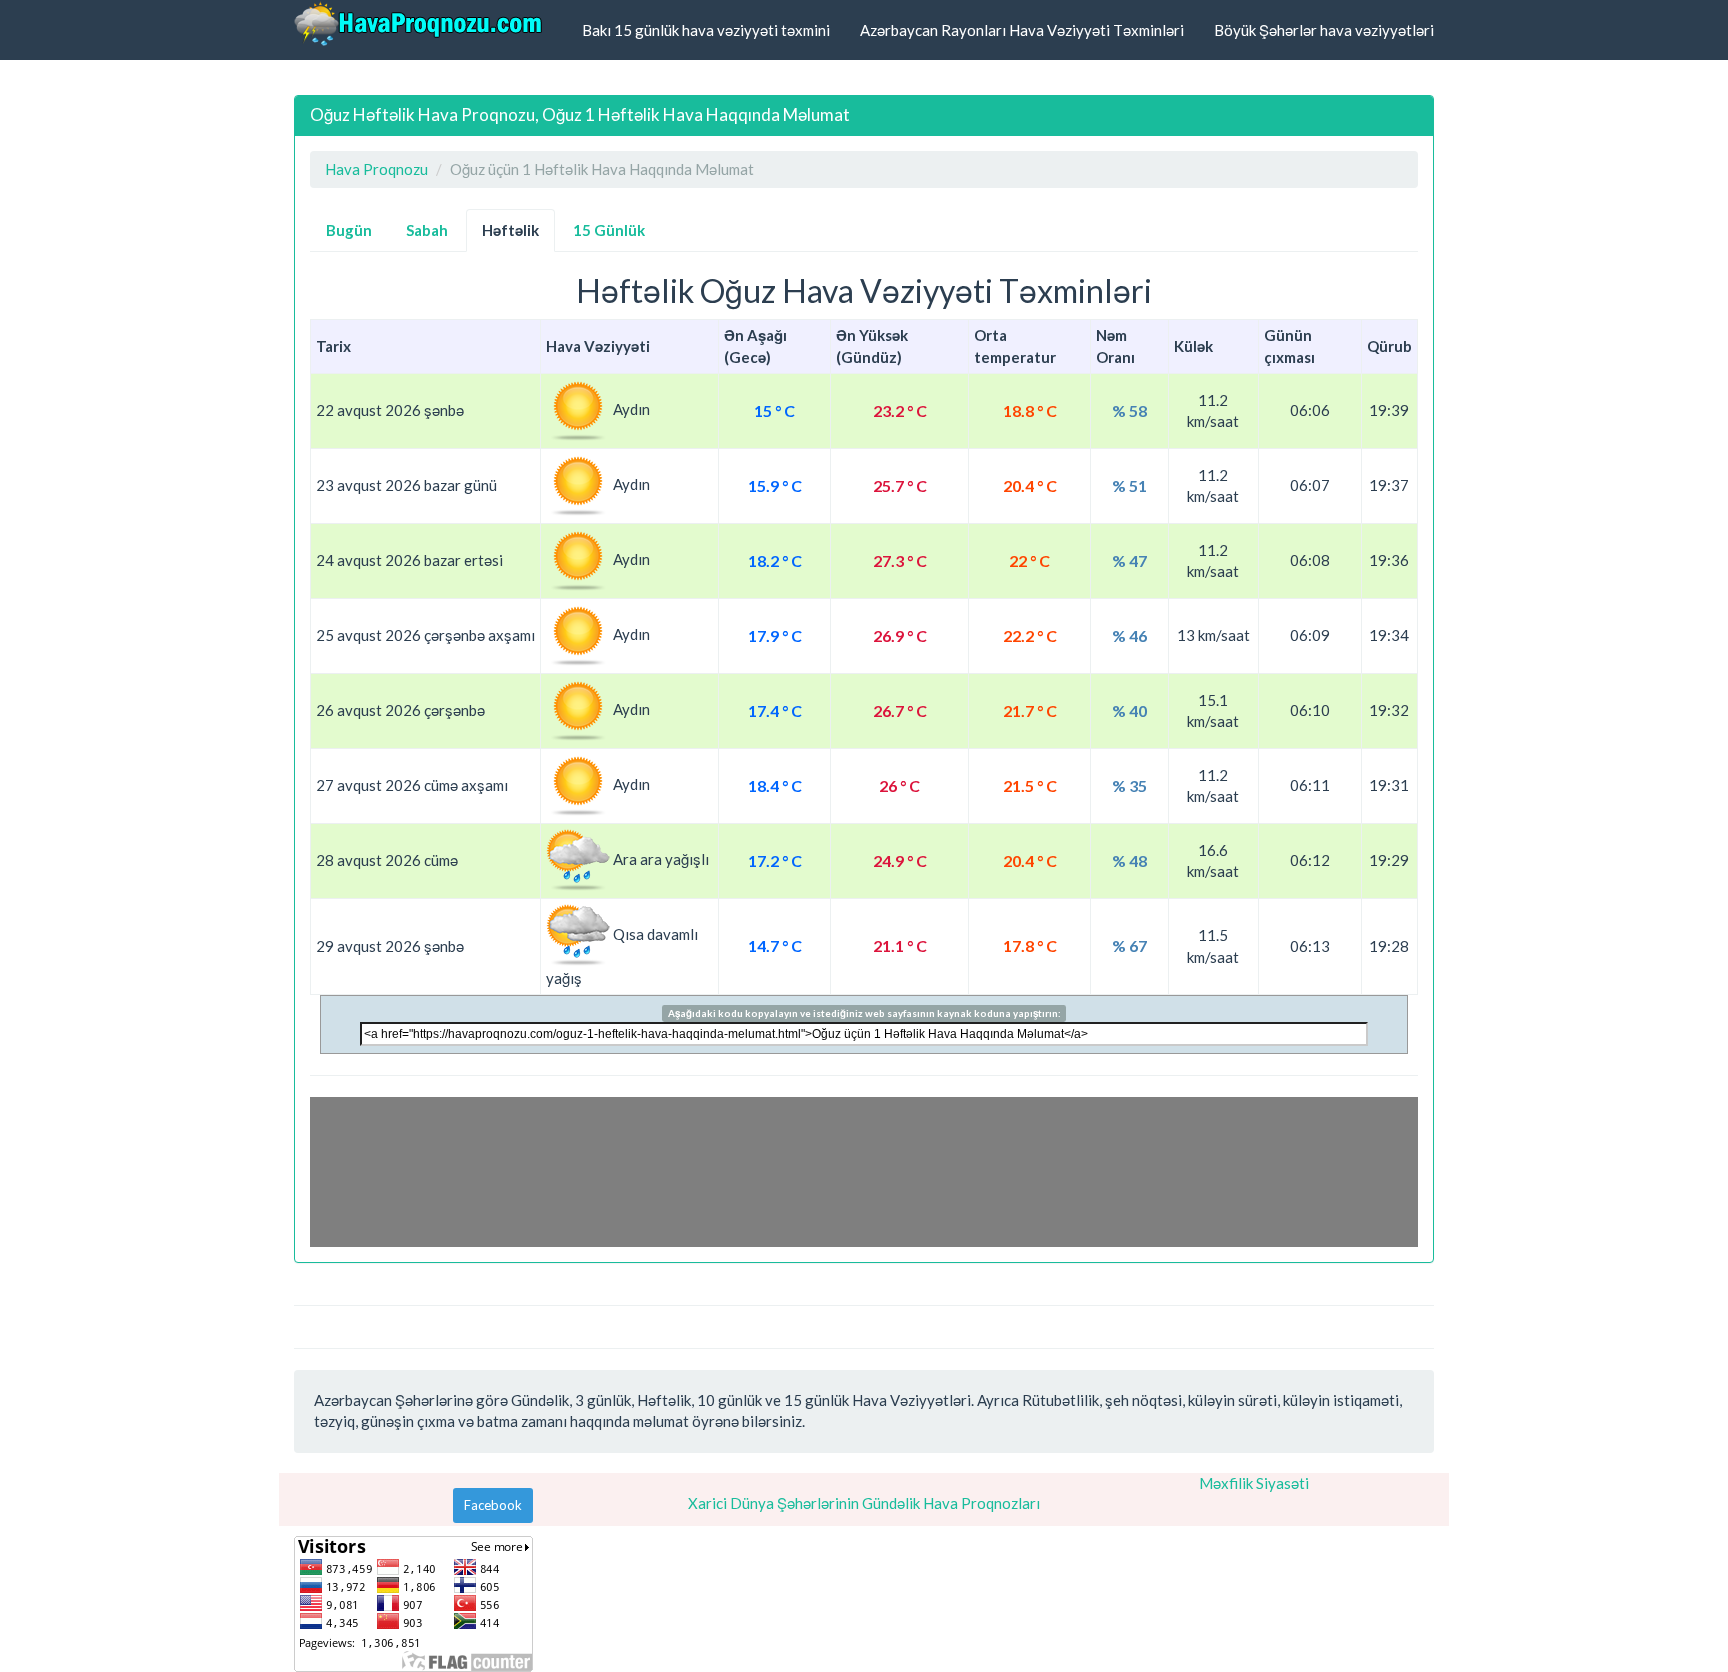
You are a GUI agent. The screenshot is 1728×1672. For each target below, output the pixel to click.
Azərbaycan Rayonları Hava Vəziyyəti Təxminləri (1022, 30)
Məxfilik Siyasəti (1254, 1483)
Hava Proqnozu (376, 169)
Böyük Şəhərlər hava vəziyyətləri (1324, 30)
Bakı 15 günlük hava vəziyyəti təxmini (706, 30)
